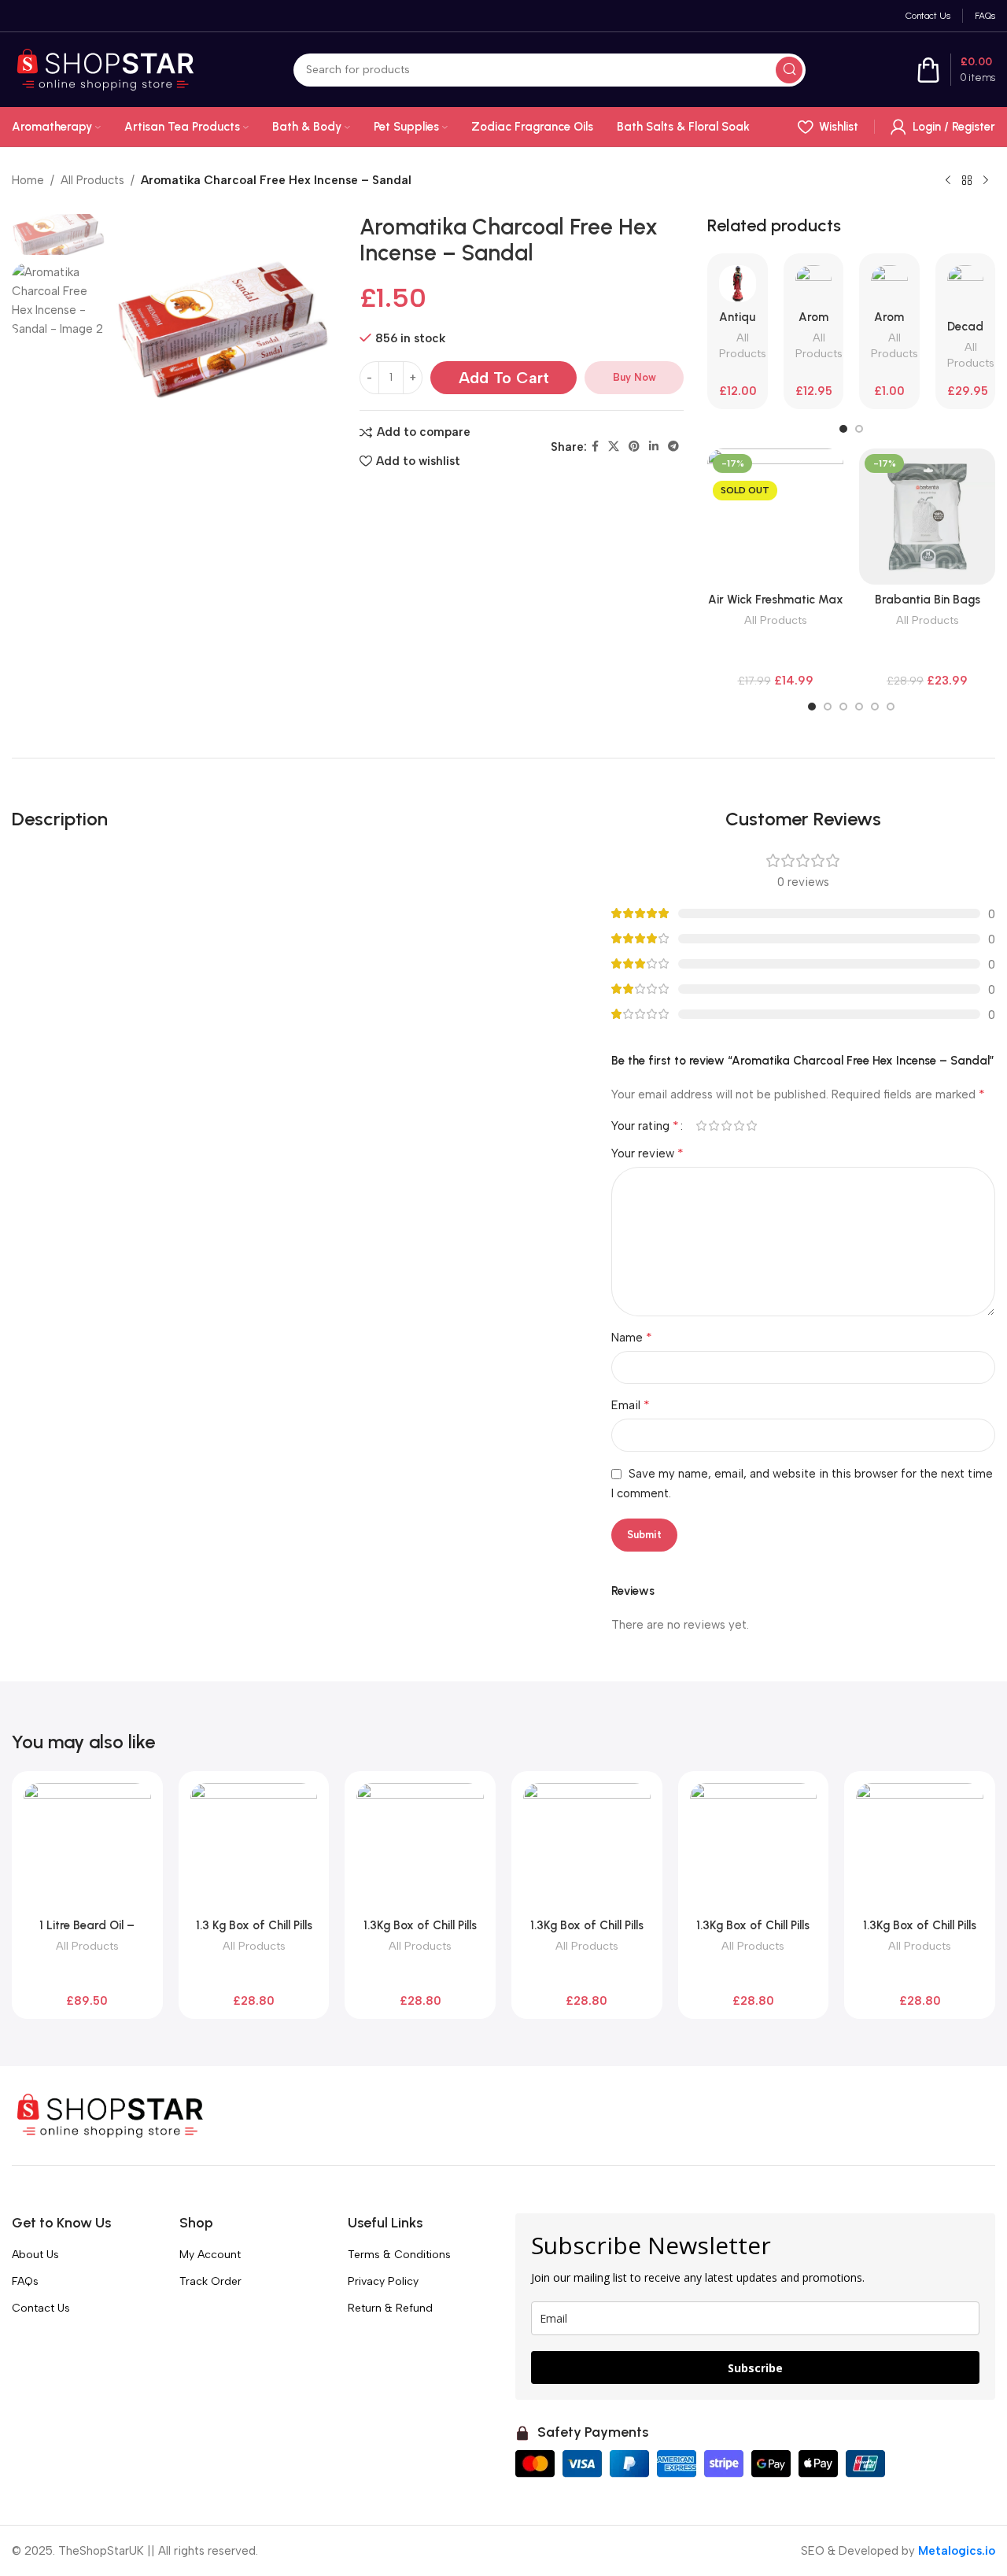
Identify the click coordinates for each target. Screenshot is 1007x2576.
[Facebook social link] (595, 447)
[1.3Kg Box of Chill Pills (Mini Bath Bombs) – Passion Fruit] (420, 1847)
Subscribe (755, 2368)
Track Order (210, 2281)
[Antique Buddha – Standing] (738, 284)
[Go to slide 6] (891, 707)
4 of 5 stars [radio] (739, 1126)
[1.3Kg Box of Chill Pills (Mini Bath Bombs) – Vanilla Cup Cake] (754, 1847)
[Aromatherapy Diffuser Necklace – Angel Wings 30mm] (814, 284)
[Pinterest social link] (634, 447)
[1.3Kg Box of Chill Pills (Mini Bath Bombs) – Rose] (587, 1847)
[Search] (789, 70)
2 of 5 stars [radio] (714, 1126)
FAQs (25, 2281)
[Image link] (110, 2115)
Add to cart (504, 378)
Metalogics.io (957, 2551)
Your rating (645, 1126)
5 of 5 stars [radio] (751, 1126)
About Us (35, 2255)
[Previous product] (948, 181)
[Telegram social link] (673, 447)
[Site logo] (105, 68)
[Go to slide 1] (843, 429)
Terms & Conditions (399, 2255)
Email (631, 1405)
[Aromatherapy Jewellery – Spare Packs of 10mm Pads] (889, 284)
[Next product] (986, 181)
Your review (647, 1153)
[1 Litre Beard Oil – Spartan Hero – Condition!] (87, 1847)
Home (28, 180)
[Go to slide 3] (843, 707)
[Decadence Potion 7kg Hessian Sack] (966, 288)
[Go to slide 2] (859, 429)
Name (632, 1337)
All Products (92, 180)
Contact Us (41, 2308)
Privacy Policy (383, 2281)
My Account (210, 2255)
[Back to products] (967, 181)
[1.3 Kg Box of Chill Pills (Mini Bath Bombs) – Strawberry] (254, 1847)
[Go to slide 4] (859, 707)
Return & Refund (390, 2308)
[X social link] (614, 447)
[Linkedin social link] (654, 447)
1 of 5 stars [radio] (701, 1126)
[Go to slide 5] (875, 707)
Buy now (634, 377)
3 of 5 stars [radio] (726, 1126)
